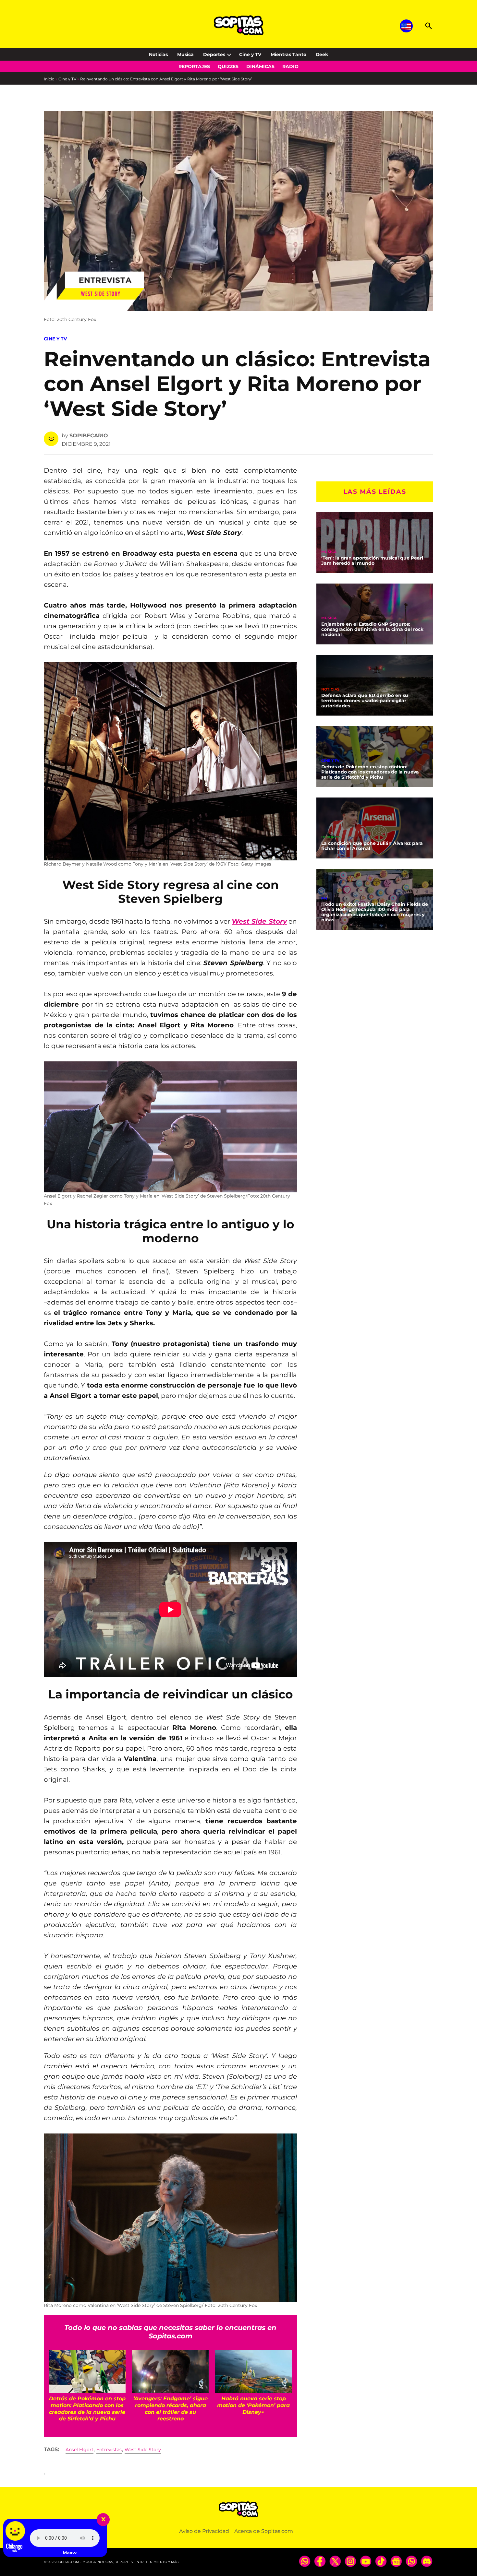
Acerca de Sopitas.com (264, 2531)
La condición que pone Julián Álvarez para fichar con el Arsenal (372, 846)
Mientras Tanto (288, 54)
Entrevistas (109, 2450)
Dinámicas (260, 66)
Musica (185, 54)
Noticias (158, 54)
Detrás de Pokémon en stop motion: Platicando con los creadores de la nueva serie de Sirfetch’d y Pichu (370, 772)
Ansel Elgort (79, 2450)
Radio (290, 66)
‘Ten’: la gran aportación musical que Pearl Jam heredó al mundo (372, 561)
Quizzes (228, 66)
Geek (322, 54)
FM (324, 898)
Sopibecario (89, 436)
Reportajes (194, 66)
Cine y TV (250, 54)
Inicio (49, 79)
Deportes (214, 54)
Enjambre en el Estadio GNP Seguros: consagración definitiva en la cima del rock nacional (372, 630)
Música (329, 552)
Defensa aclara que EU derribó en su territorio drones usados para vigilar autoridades (365, 701)
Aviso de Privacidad (204, 2531)
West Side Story (143, 2450)
